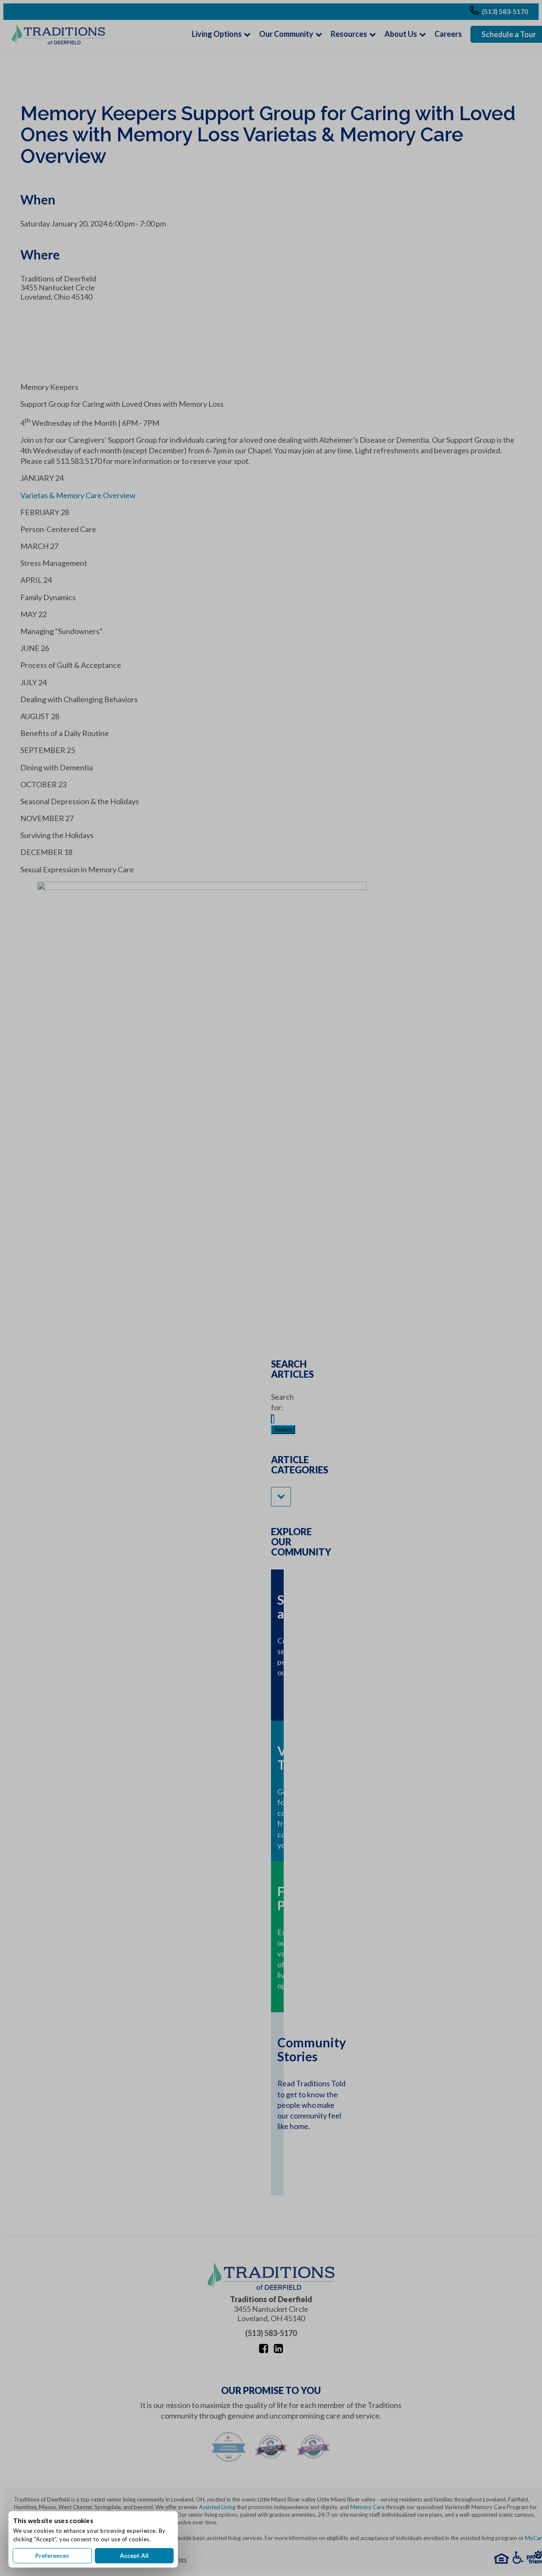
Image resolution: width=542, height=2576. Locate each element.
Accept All (134, 2555)
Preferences (52, 2555)
